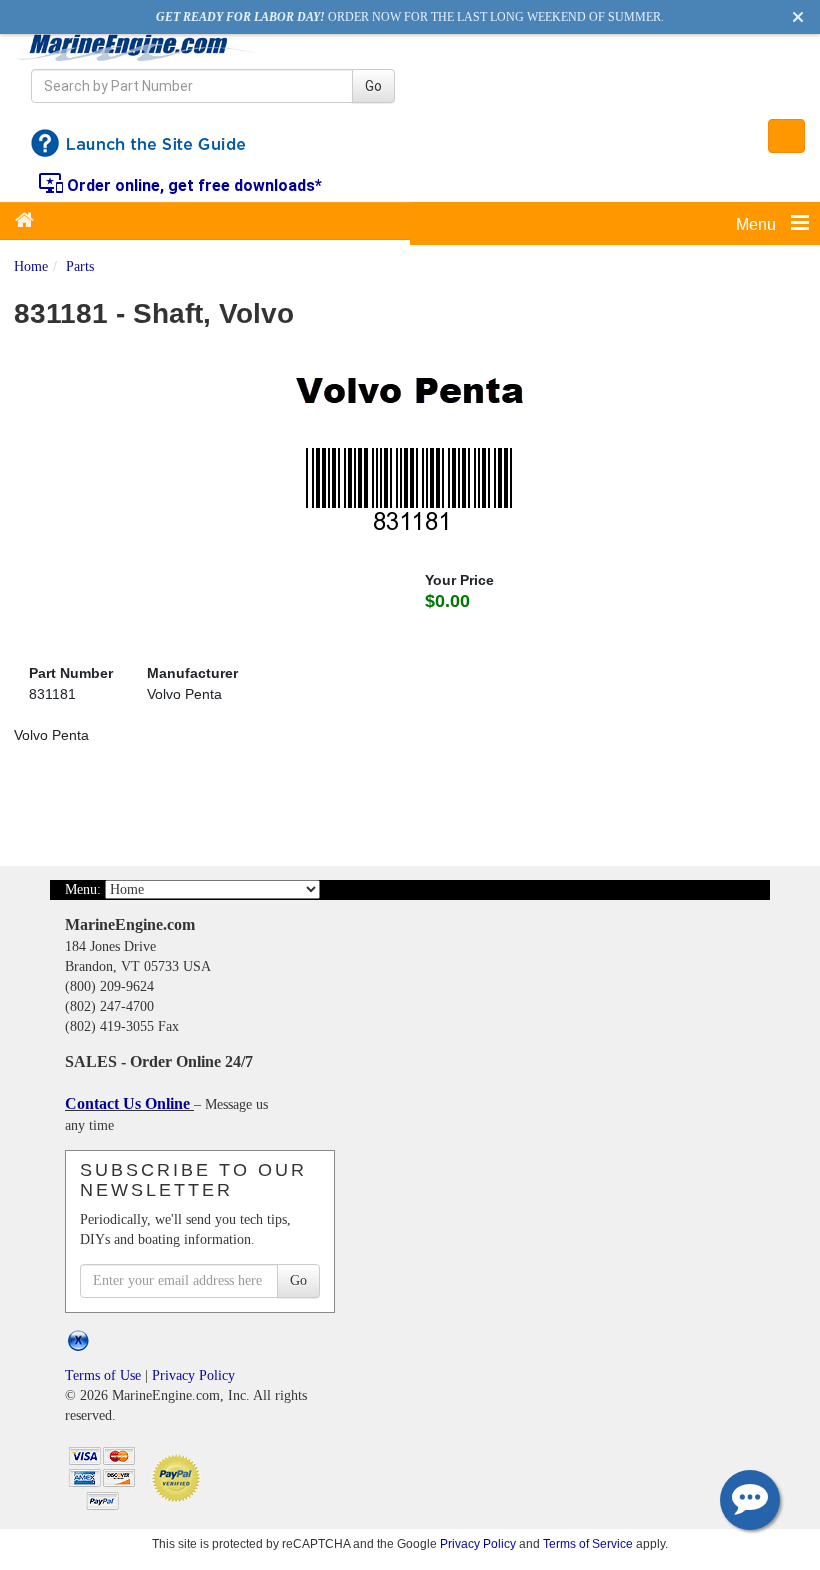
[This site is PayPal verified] (179, 1476)
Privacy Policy (193, 1375)
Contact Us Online (129, 1103)
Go (373, 86)
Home (31, 266)
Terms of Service (588, 1543)
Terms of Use (103, 1375)
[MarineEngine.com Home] (136, 47)
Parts (80, 266)
